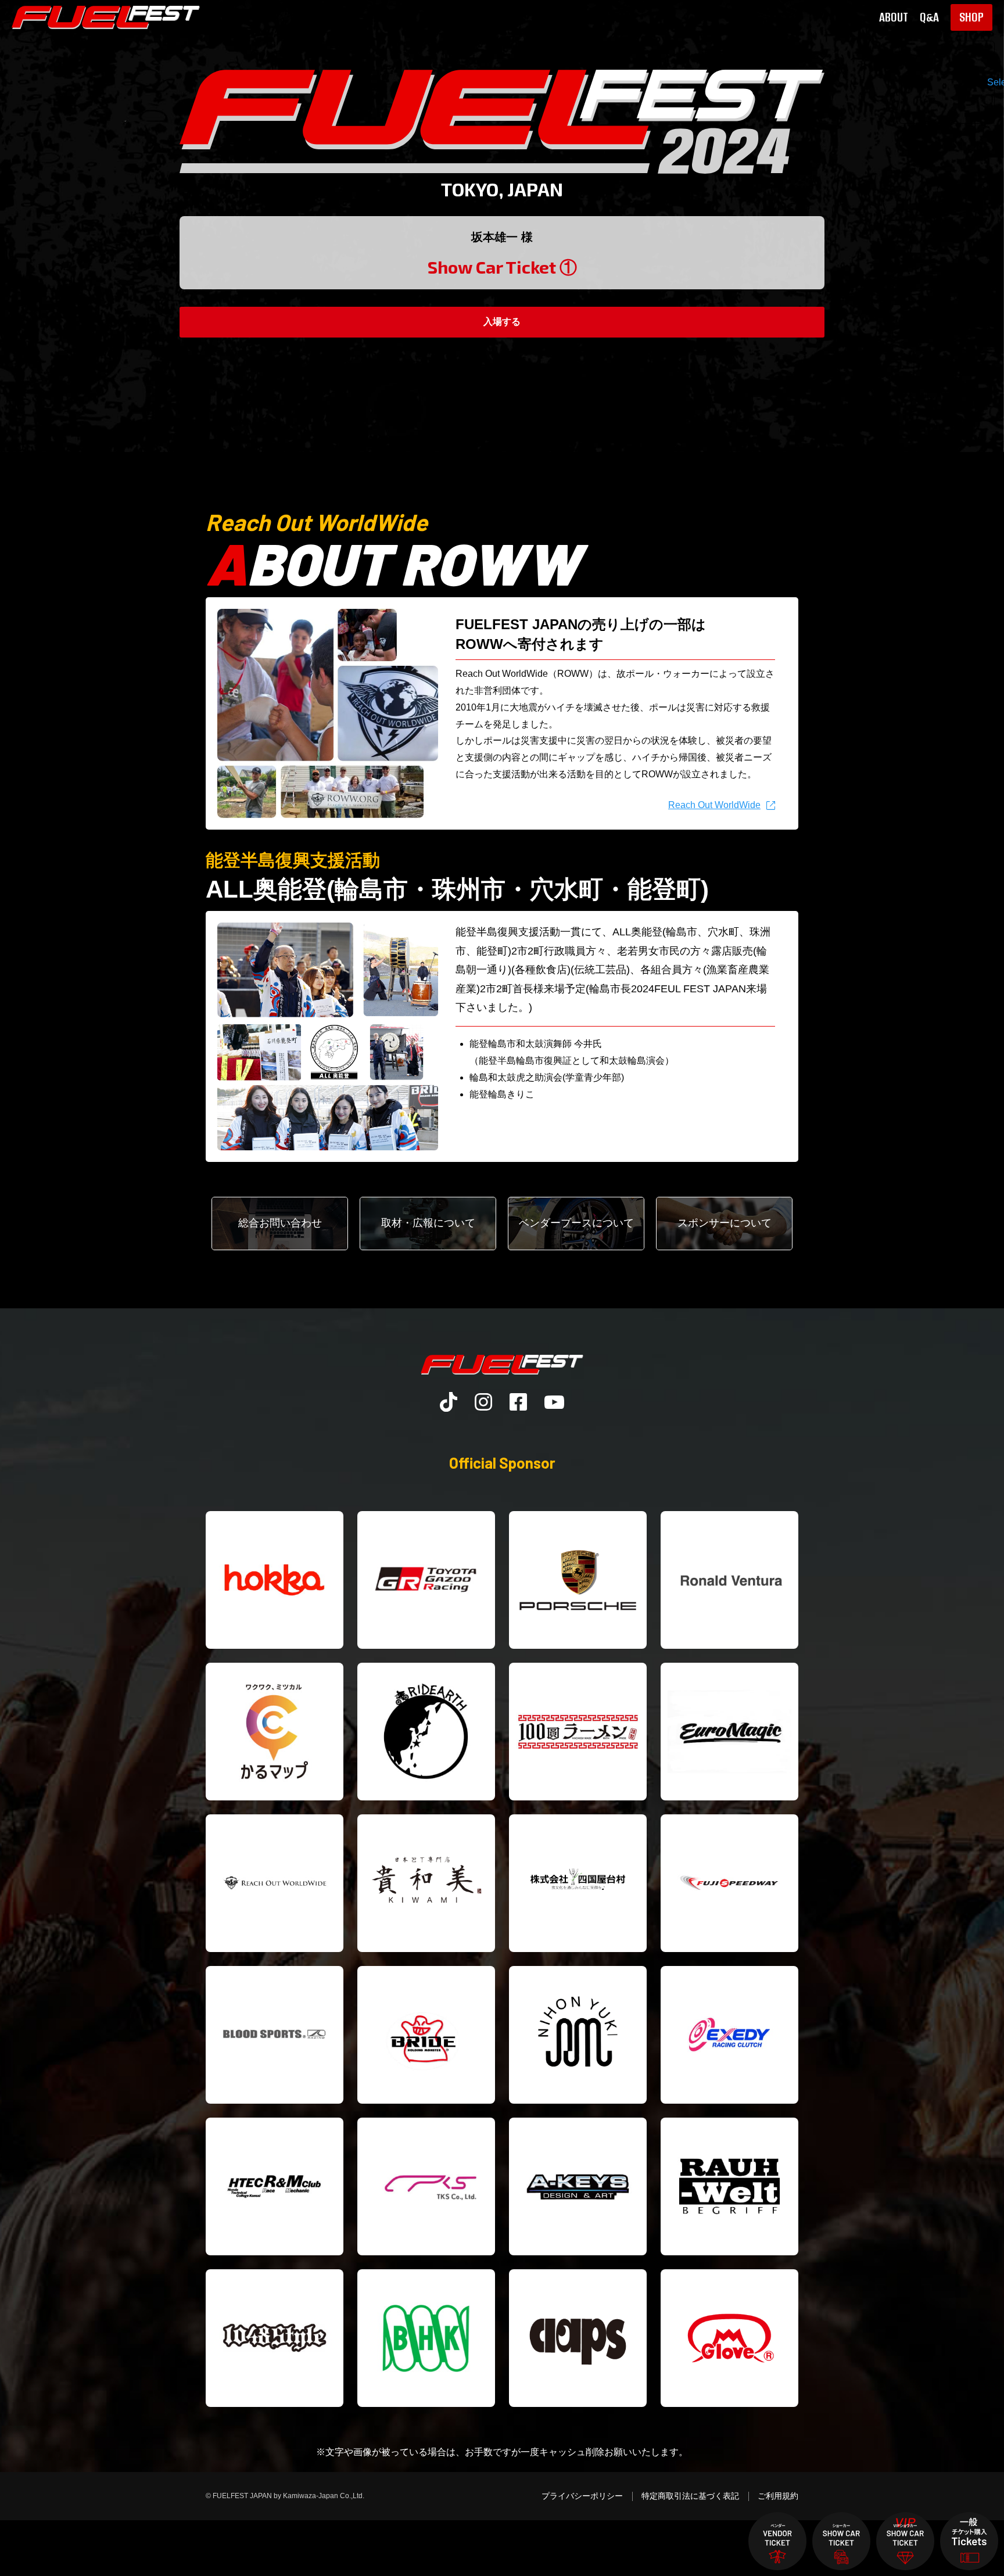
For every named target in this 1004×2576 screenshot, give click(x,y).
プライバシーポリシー (582, 2496)
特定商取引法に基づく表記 (690, 2496)
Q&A (929, 17)
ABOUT (894, 17)
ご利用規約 (778, 2496)
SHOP (971, 17)
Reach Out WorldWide (714, 805)
